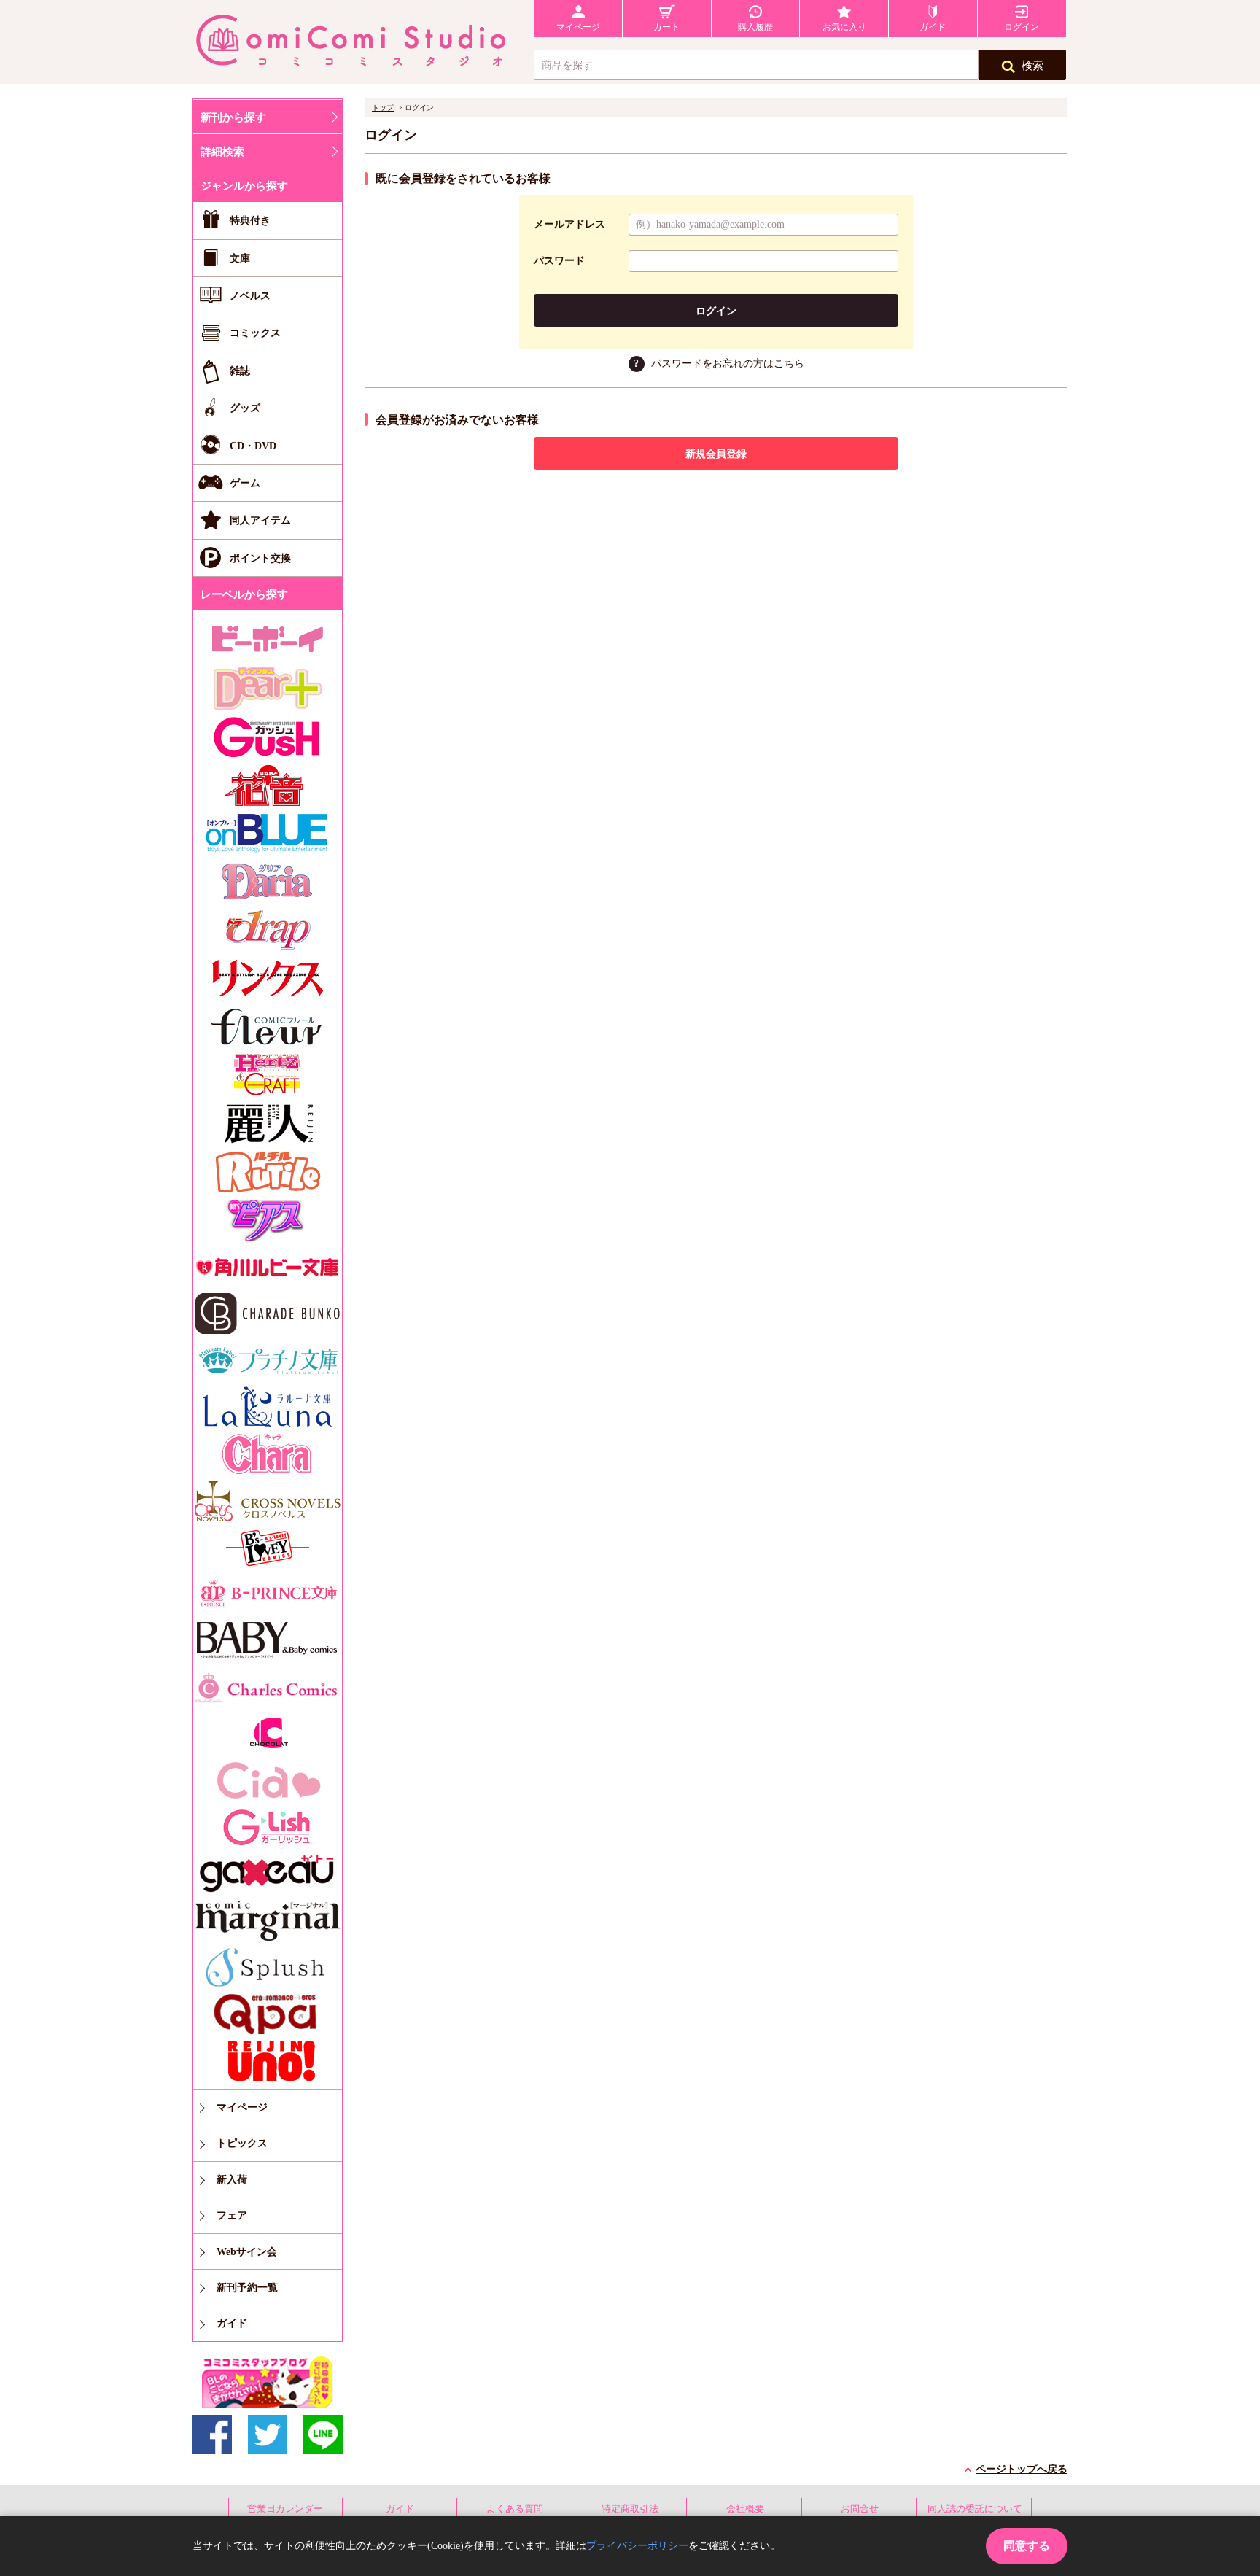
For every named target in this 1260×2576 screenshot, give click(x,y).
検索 (1032, 66)
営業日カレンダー (285, 2509)
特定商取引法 (630, 2509)
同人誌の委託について (975, 2509)
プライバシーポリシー (637, 2546)
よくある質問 (515, 2509)
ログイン (716, 311)
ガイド (400, 2509)
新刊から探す (233, 117)
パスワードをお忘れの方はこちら (728, 364)
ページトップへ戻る (1022, 2469)
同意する (1027, 2546)
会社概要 (745, 2509)
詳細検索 (222, 152)
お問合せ (860, 2509)
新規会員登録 (716, 454)
